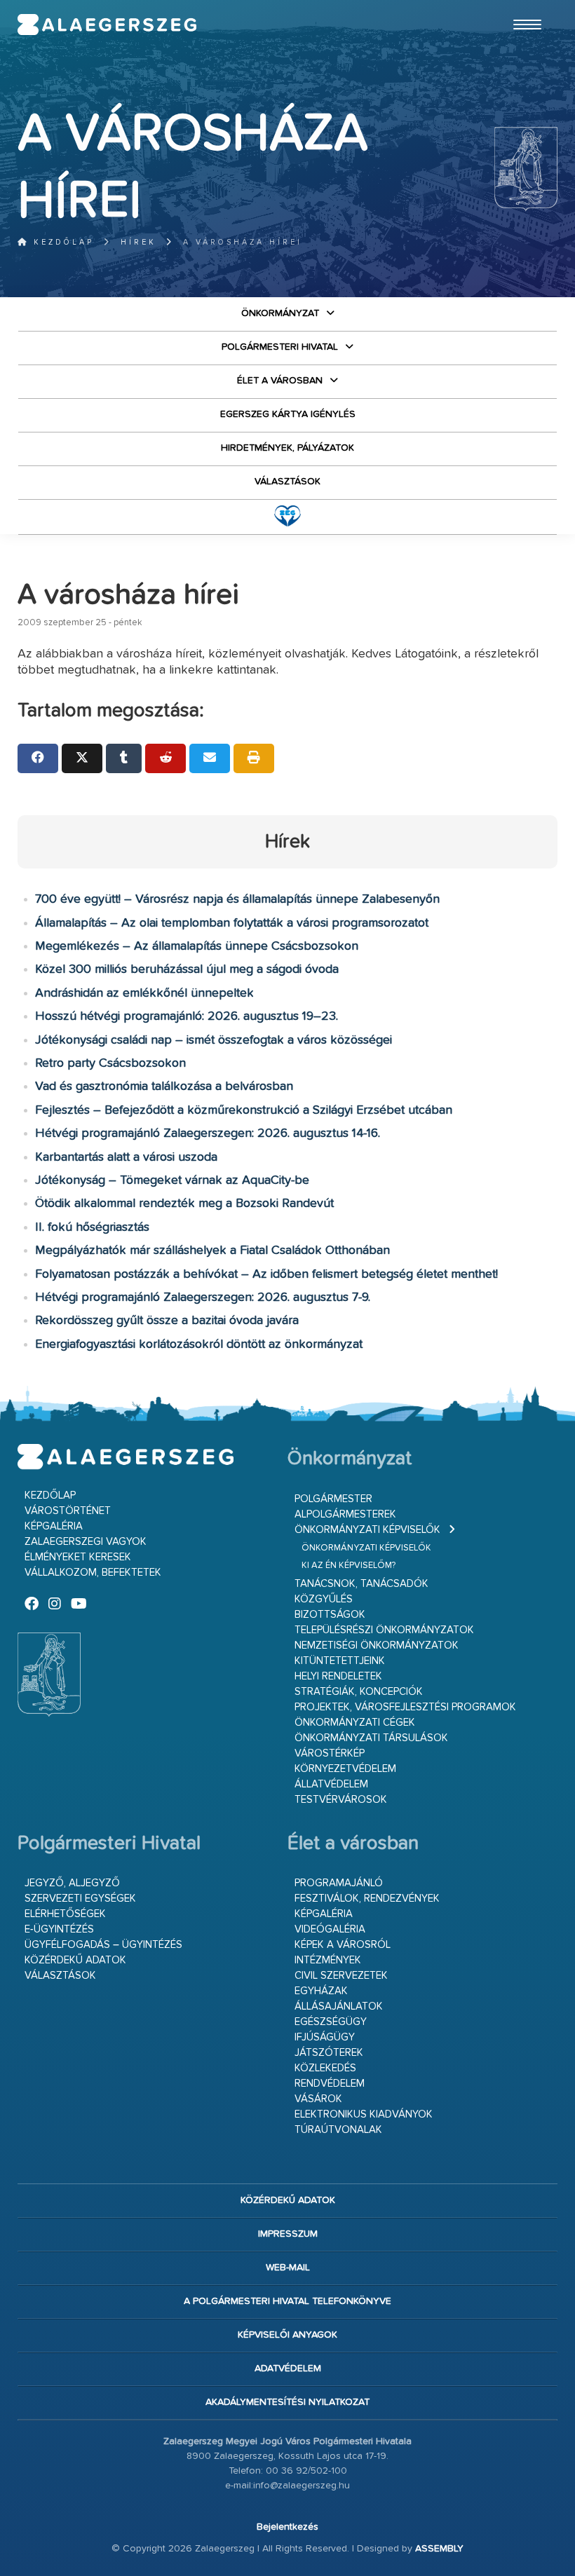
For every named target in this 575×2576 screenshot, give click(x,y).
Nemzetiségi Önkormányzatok (377, 1645)
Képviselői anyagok (287, 2335)
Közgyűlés (324, 1599)
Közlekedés (325, 2068)
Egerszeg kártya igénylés (288, 414)
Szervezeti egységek (80, 1899)
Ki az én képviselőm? (349, 1566)
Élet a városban (280, 381)
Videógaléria (330, 1929)
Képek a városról (343, 1945)
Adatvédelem (288, 2369)
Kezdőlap (61, 242)
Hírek (138, 242)
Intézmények (328, 1960)
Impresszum (288, 2234)
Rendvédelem (330, 2084)
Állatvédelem (331, 1784)
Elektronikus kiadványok (364, 2114)
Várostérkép (330, 1753)
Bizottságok (330, 1615)
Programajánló (339, 1883)
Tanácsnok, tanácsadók (361, 1584)
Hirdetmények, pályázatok (287, 448)
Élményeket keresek (78, 1557)
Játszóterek (329, 2053)
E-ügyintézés (59, 1929)
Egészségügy (331, 2022)
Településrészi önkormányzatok (384, 1630)
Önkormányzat (280, 313)
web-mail (288, 2268)
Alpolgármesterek (345, 1514)
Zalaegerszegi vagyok (86, 1542)
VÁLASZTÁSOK (287, 482)
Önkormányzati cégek (355, 1723)
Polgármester (333, 1499)
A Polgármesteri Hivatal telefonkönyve (287, 2301)
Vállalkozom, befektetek (93, 1573)
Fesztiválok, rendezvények (367, 1899)
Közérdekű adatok (75, 1960)
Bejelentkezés (287, 2527)
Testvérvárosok (341, 1800)
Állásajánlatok (339, 2006)
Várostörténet (68, 1511)
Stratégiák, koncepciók (359, 1692)
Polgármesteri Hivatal (280, 347)
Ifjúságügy (325, 2037)
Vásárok (318, 2099)
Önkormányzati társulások (371, 1738)
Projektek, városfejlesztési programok (405, 1707)
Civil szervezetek (341, 1976)
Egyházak (321, 1991)
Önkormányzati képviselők (367, 1530)
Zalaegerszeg (107, 25)
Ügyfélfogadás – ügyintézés (103, 1945)
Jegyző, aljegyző (72, 1883)
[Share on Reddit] (165, 758)
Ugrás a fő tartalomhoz (522, 6)
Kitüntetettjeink (340, 1661)
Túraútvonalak (338, 2130)
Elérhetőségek (65, 1914)
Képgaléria (54, 1526)
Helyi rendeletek (338, 1676)
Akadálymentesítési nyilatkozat (287, 2402)
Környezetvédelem (345, 1769)
